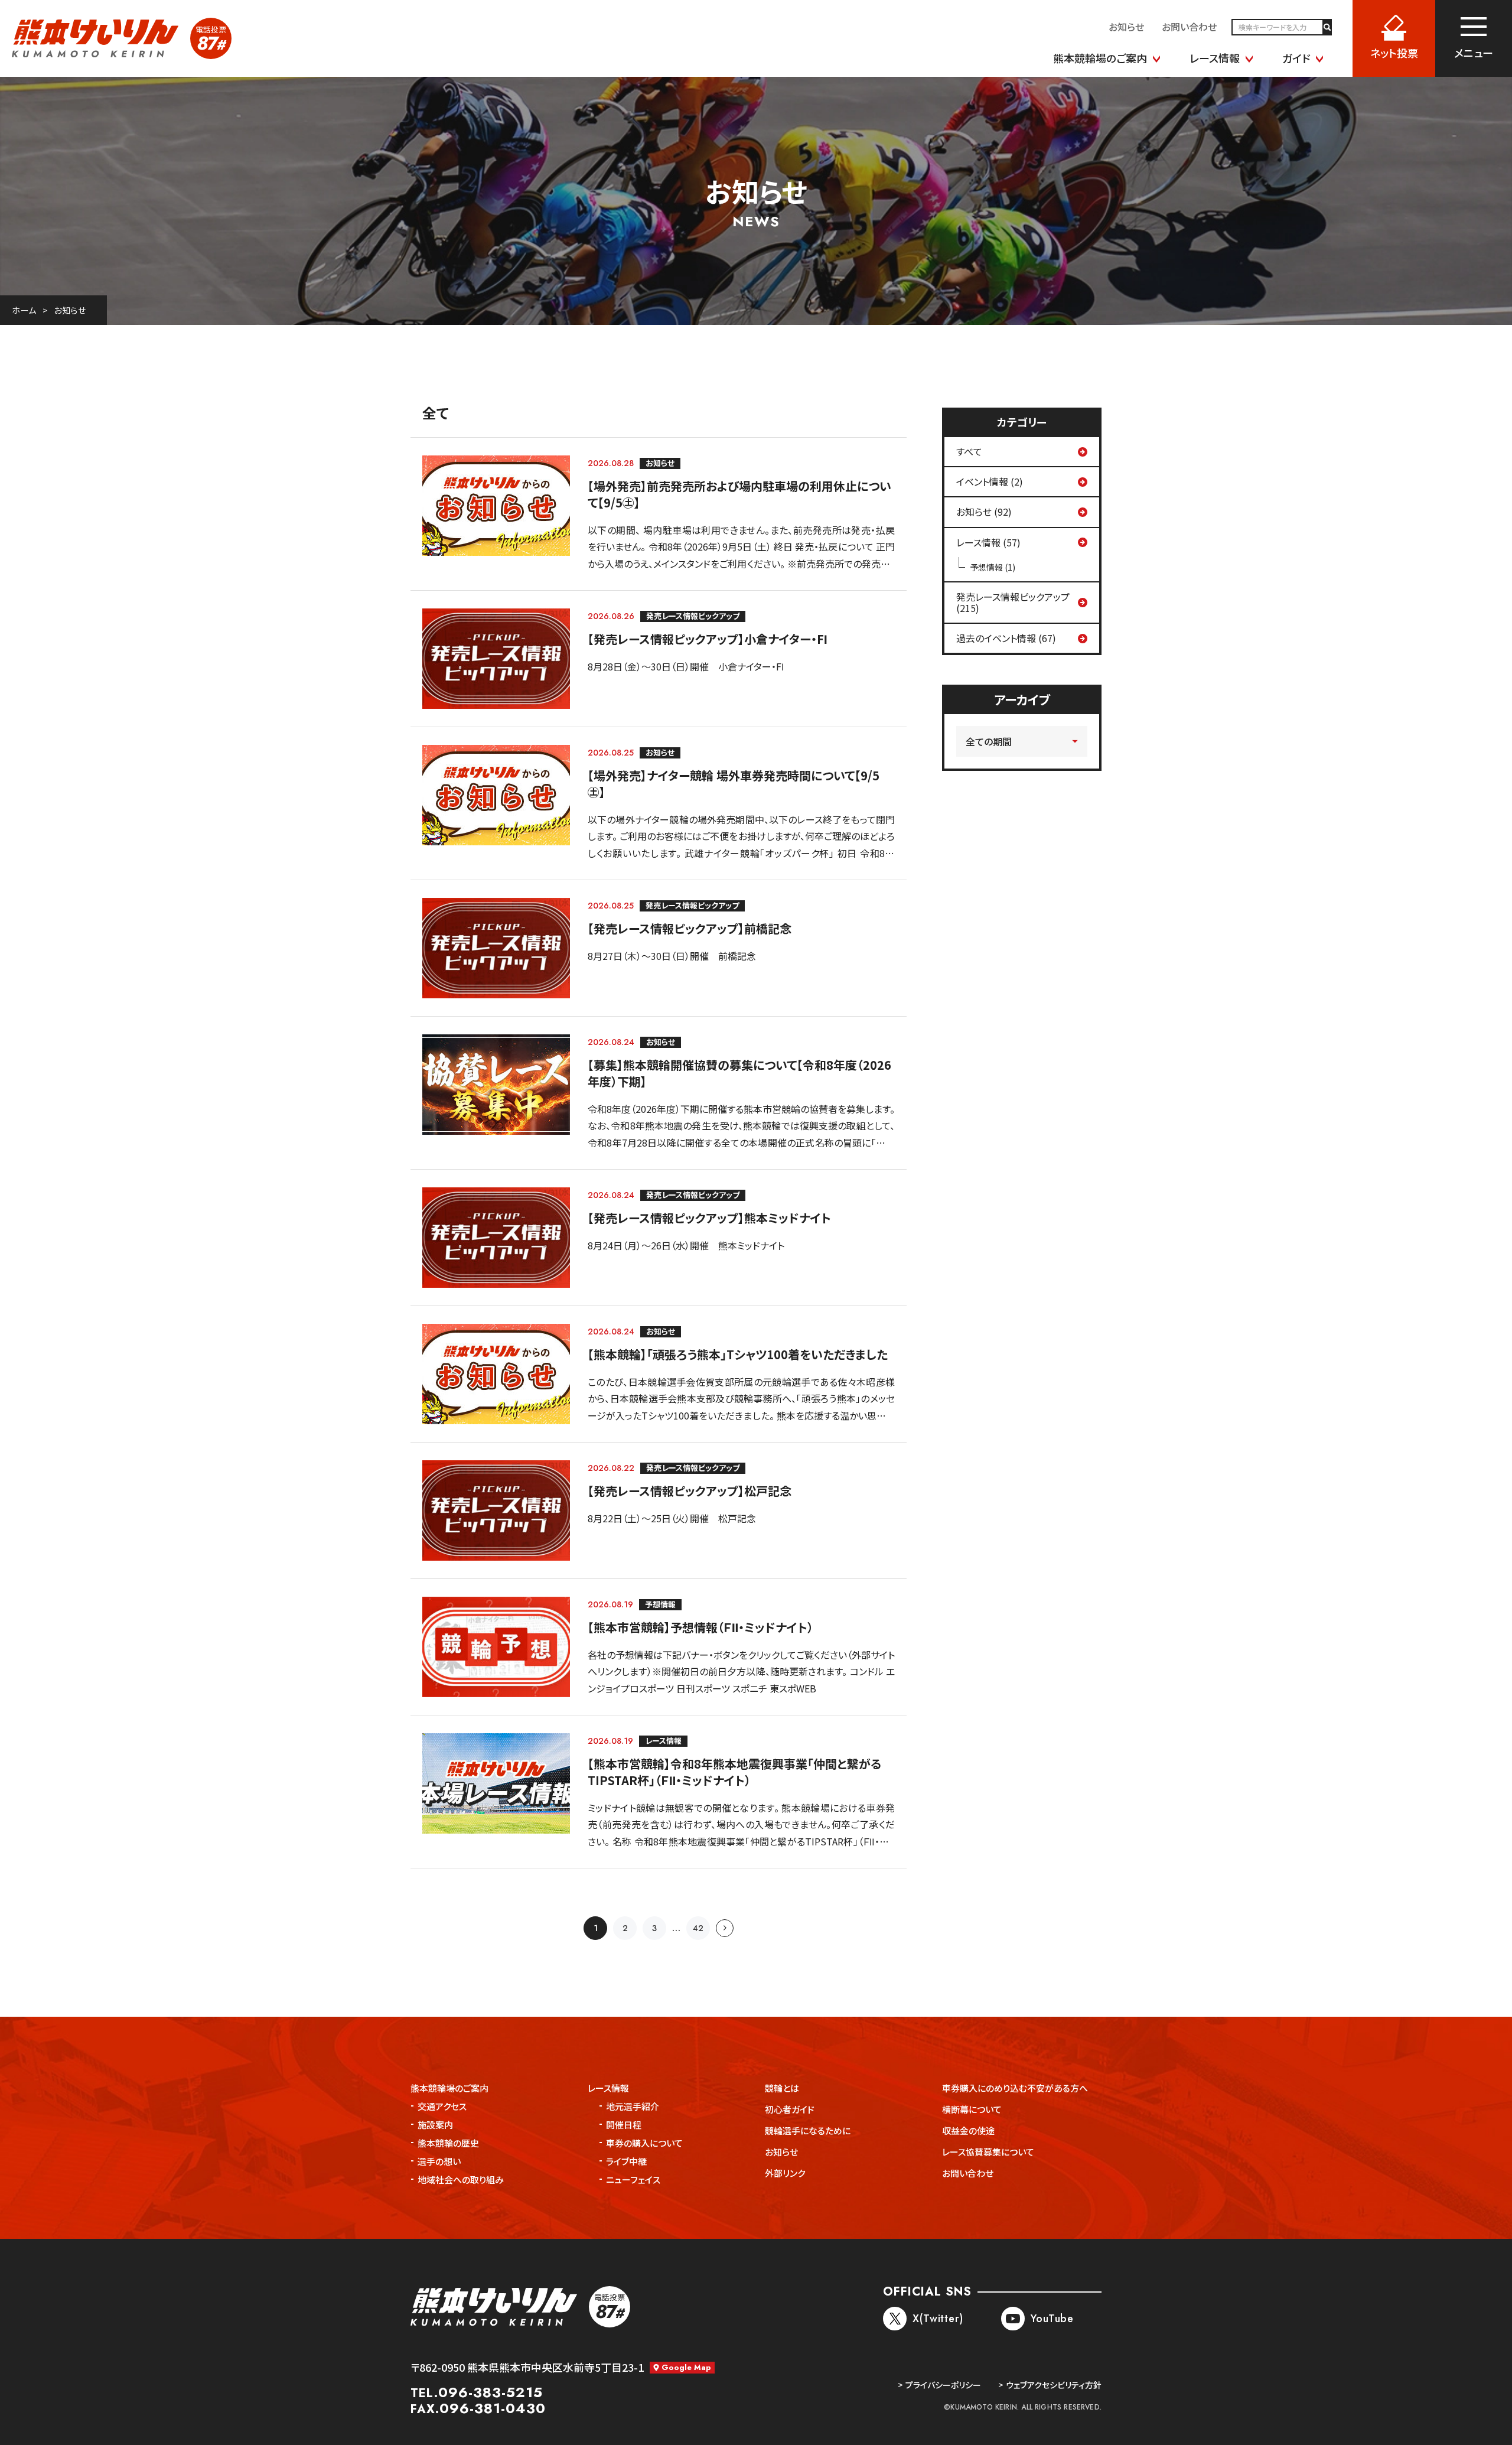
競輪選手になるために (808, 2130)
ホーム (24, 310)
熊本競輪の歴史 (448, 2143)
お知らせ (70, 310)
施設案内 (435, 2125)
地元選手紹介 (633, 2106)
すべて (969, 451)
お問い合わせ (968, 2173)
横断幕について (972, 2109)
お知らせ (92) (984, 512)
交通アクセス (442, 2106)
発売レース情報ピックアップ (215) (1013, 602)
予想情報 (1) (993, 567)
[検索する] (1327, 27)
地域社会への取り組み (461, 2179)
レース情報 (608, 2088)
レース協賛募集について (988, 2152)
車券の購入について (644, 2143)
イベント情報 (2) (990, 481)
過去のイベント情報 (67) (1006, 638)
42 (698, 1928)
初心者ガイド (790, 2109)
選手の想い (439, 2161)
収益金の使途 (968, 2130)
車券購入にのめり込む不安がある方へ (1015, 2088)
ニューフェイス (633, 2179)
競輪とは (782, 2088)
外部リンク (785, 2173)
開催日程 (624, 2125)
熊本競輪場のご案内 (449, 2088)
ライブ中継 (626, 2161)
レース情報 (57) (988, 542)
